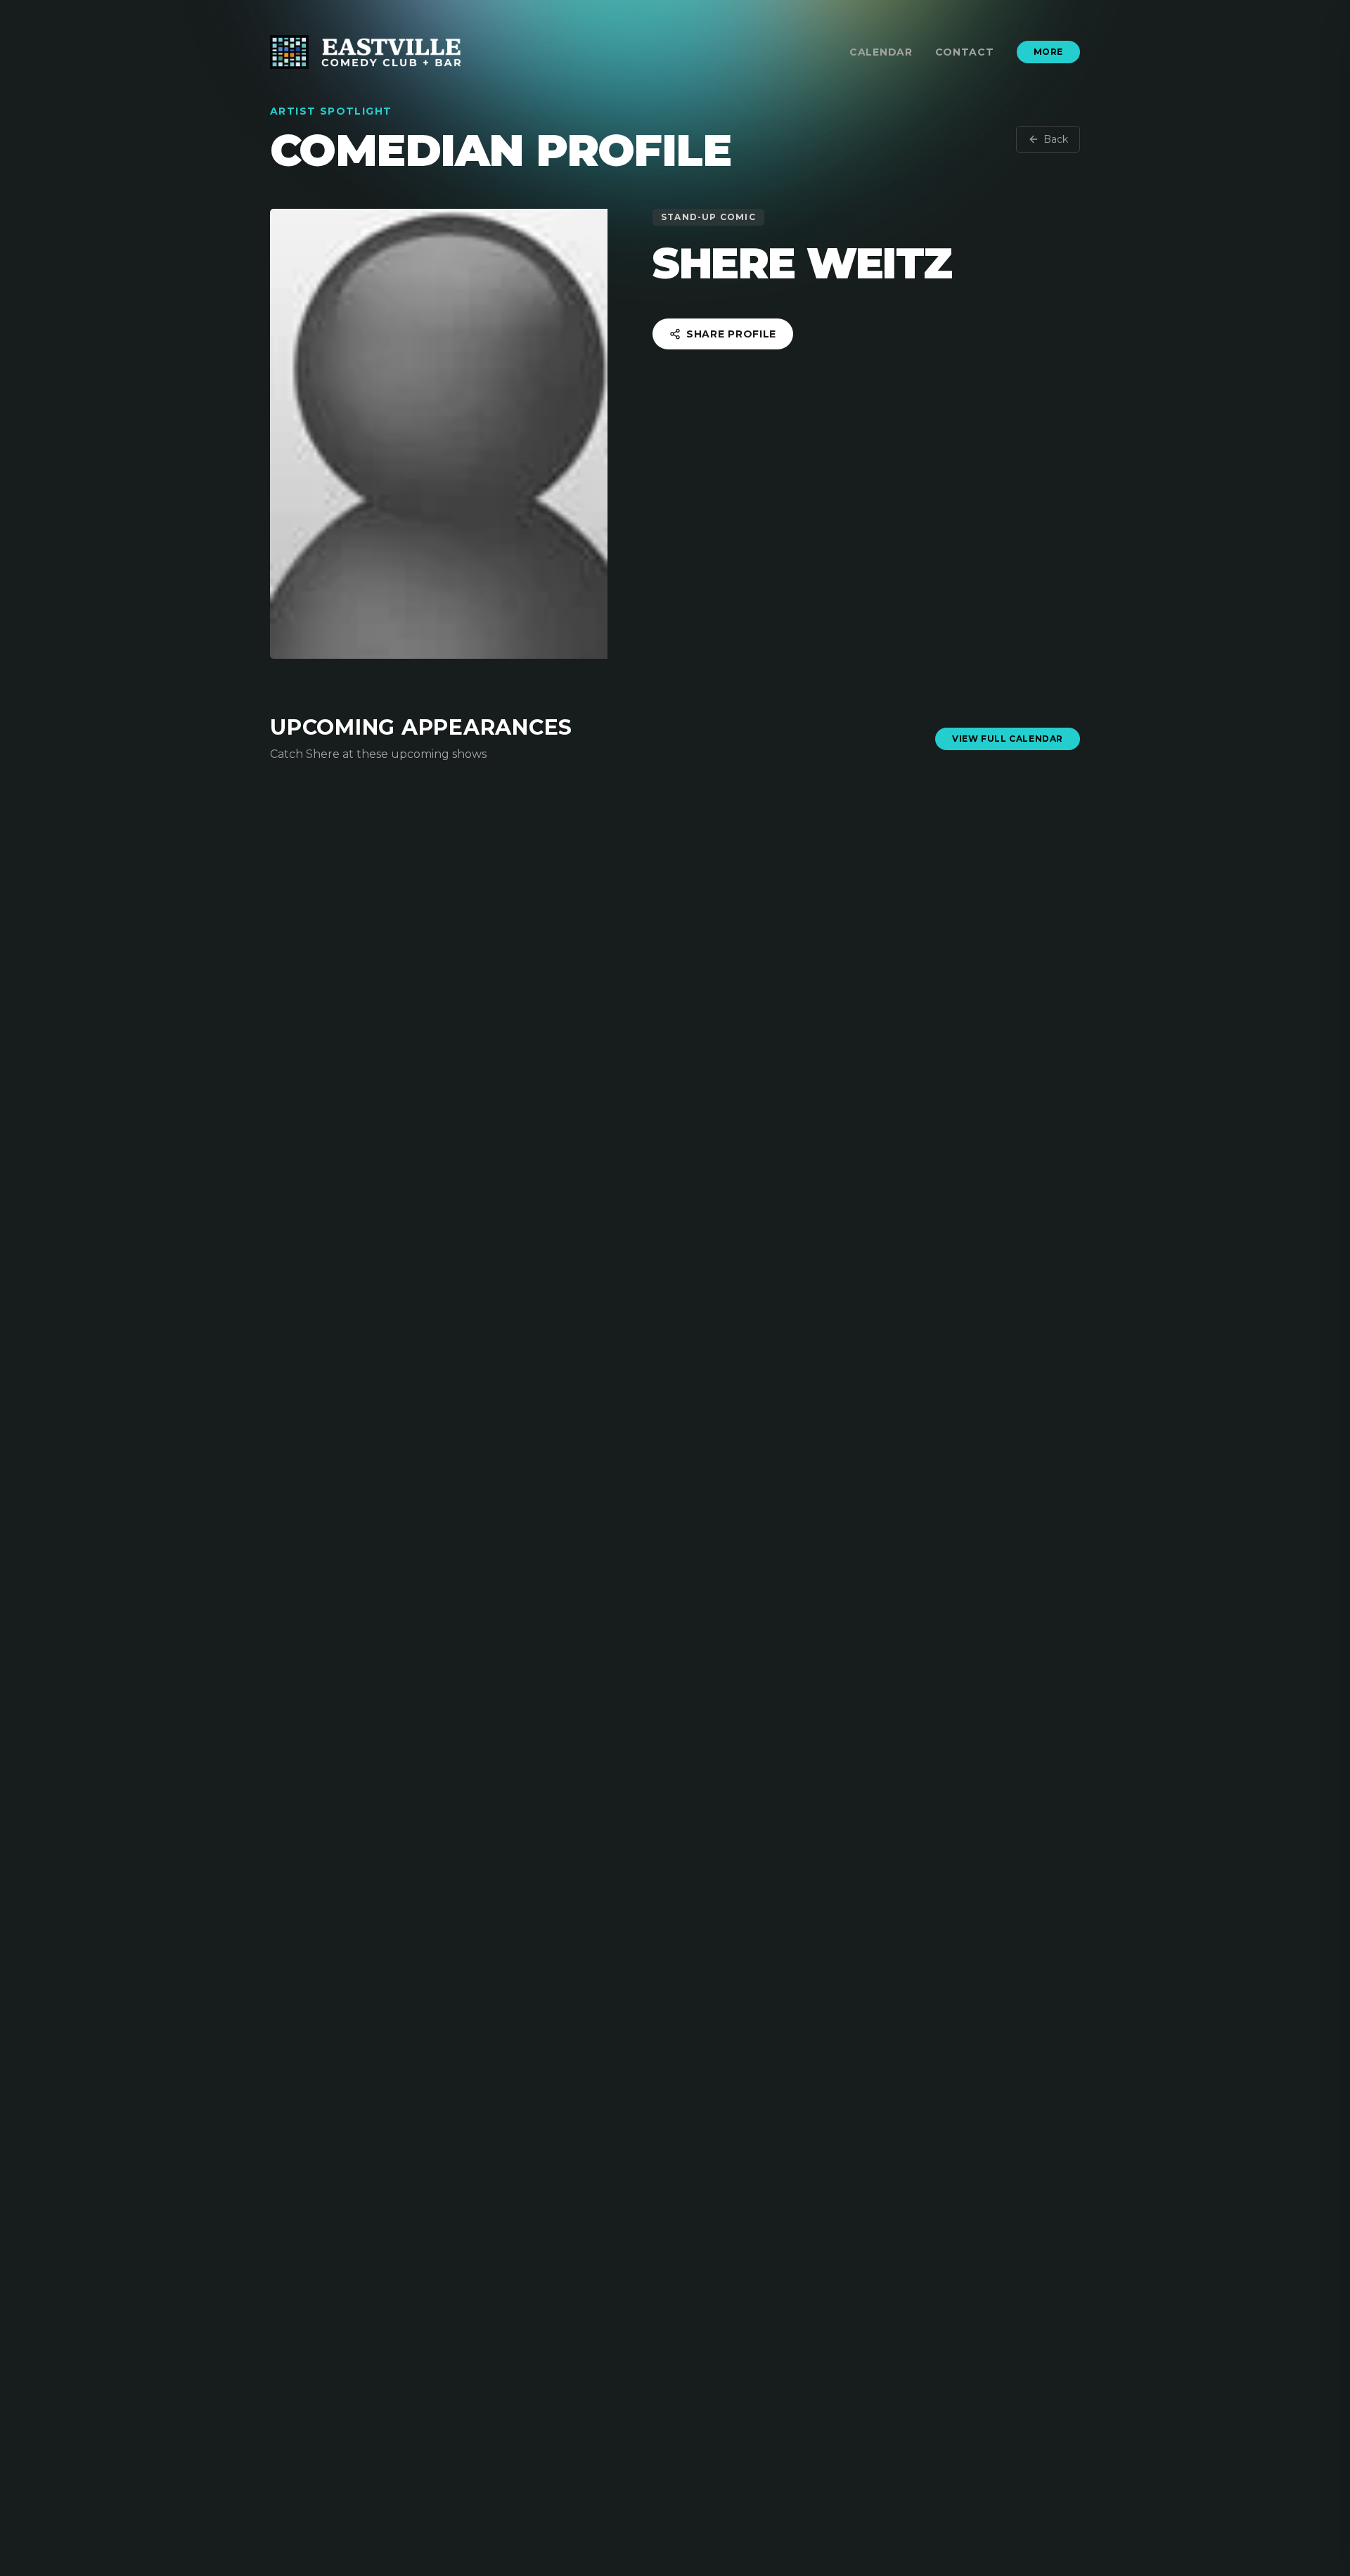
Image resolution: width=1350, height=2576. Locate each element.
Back (1056, 139)
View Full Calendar (1008, 739)
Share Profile (731, 334)
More (1048, 52)
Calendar (881, 52)
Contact (965, 52)
